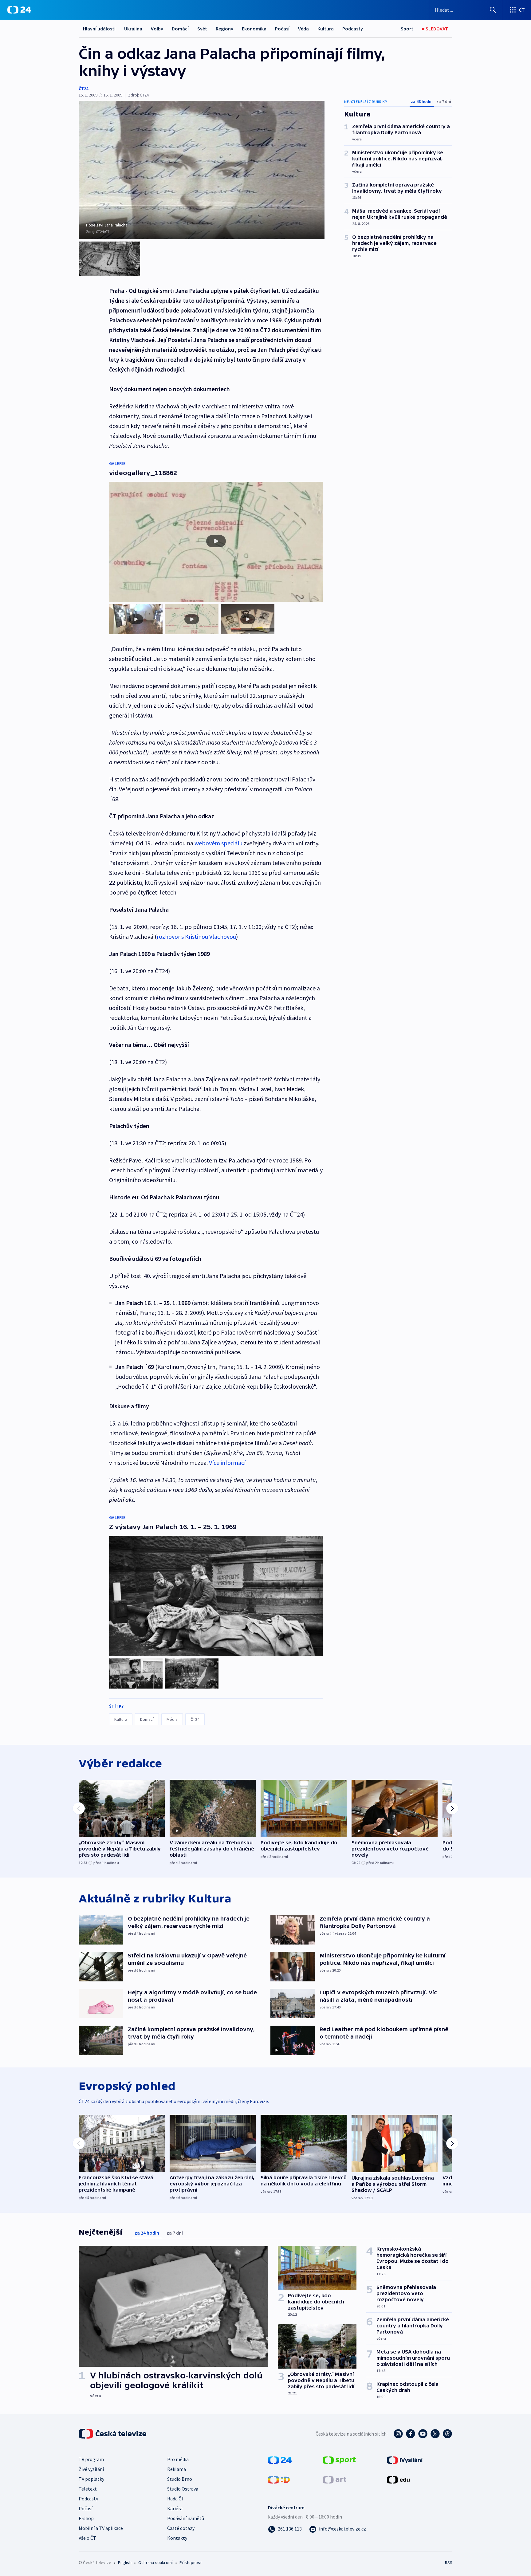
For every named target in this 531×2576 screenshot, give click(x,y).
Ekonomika (254, 29)
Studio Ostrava (183, 2489)
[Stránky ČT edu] (398, 2479)
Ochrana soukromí (155, 2562)
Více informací (227, 1463)
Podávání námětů (186, 2518)
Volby (157, 29)
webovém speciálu (218, 843)
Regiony (224, 29)
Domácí (180, 29)
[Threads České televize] (447, 2434)
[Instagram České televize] (398, 2434)
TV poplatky (91, 2479)
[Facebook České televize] (411, 2434)
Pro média (178, 2459)
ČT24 (83, 88)
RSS (449, 2562)
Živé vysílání (91, 2469)
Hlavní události (99, 29)
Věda (303, 29)
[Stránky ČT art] (334, 2479)
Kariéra (175, 2508)
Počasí (282, 29)
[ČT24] (19, 10)
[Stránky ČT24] (280, 2460)
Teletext (88, 2489)
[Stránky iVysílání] (405, 2460)
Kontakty (177, 2538)
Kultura (326, 29)
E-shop (86, 2518)
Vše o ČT (87, 2538)
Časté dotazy (181, 2528)
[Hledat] (493, 10)
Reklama (177, 2469)
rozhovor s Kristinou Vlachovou (196, 936)
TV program (91, 2459)
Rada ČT (176, 2499)
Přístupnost (191, 2562)
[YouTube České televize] (423, 2434)
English (125, 2562)
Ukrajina (133, 29)
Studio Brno (180, 2479)
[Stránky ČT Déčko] (279, 2479)
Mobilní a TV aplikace (101, 2528)
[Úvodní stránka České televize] (113, 2434)
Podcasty (353, 29)
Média (172, 1719)
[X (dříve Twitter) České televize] (435, 2434)
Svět (202, 29)
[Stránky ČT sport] (339, 2460)
